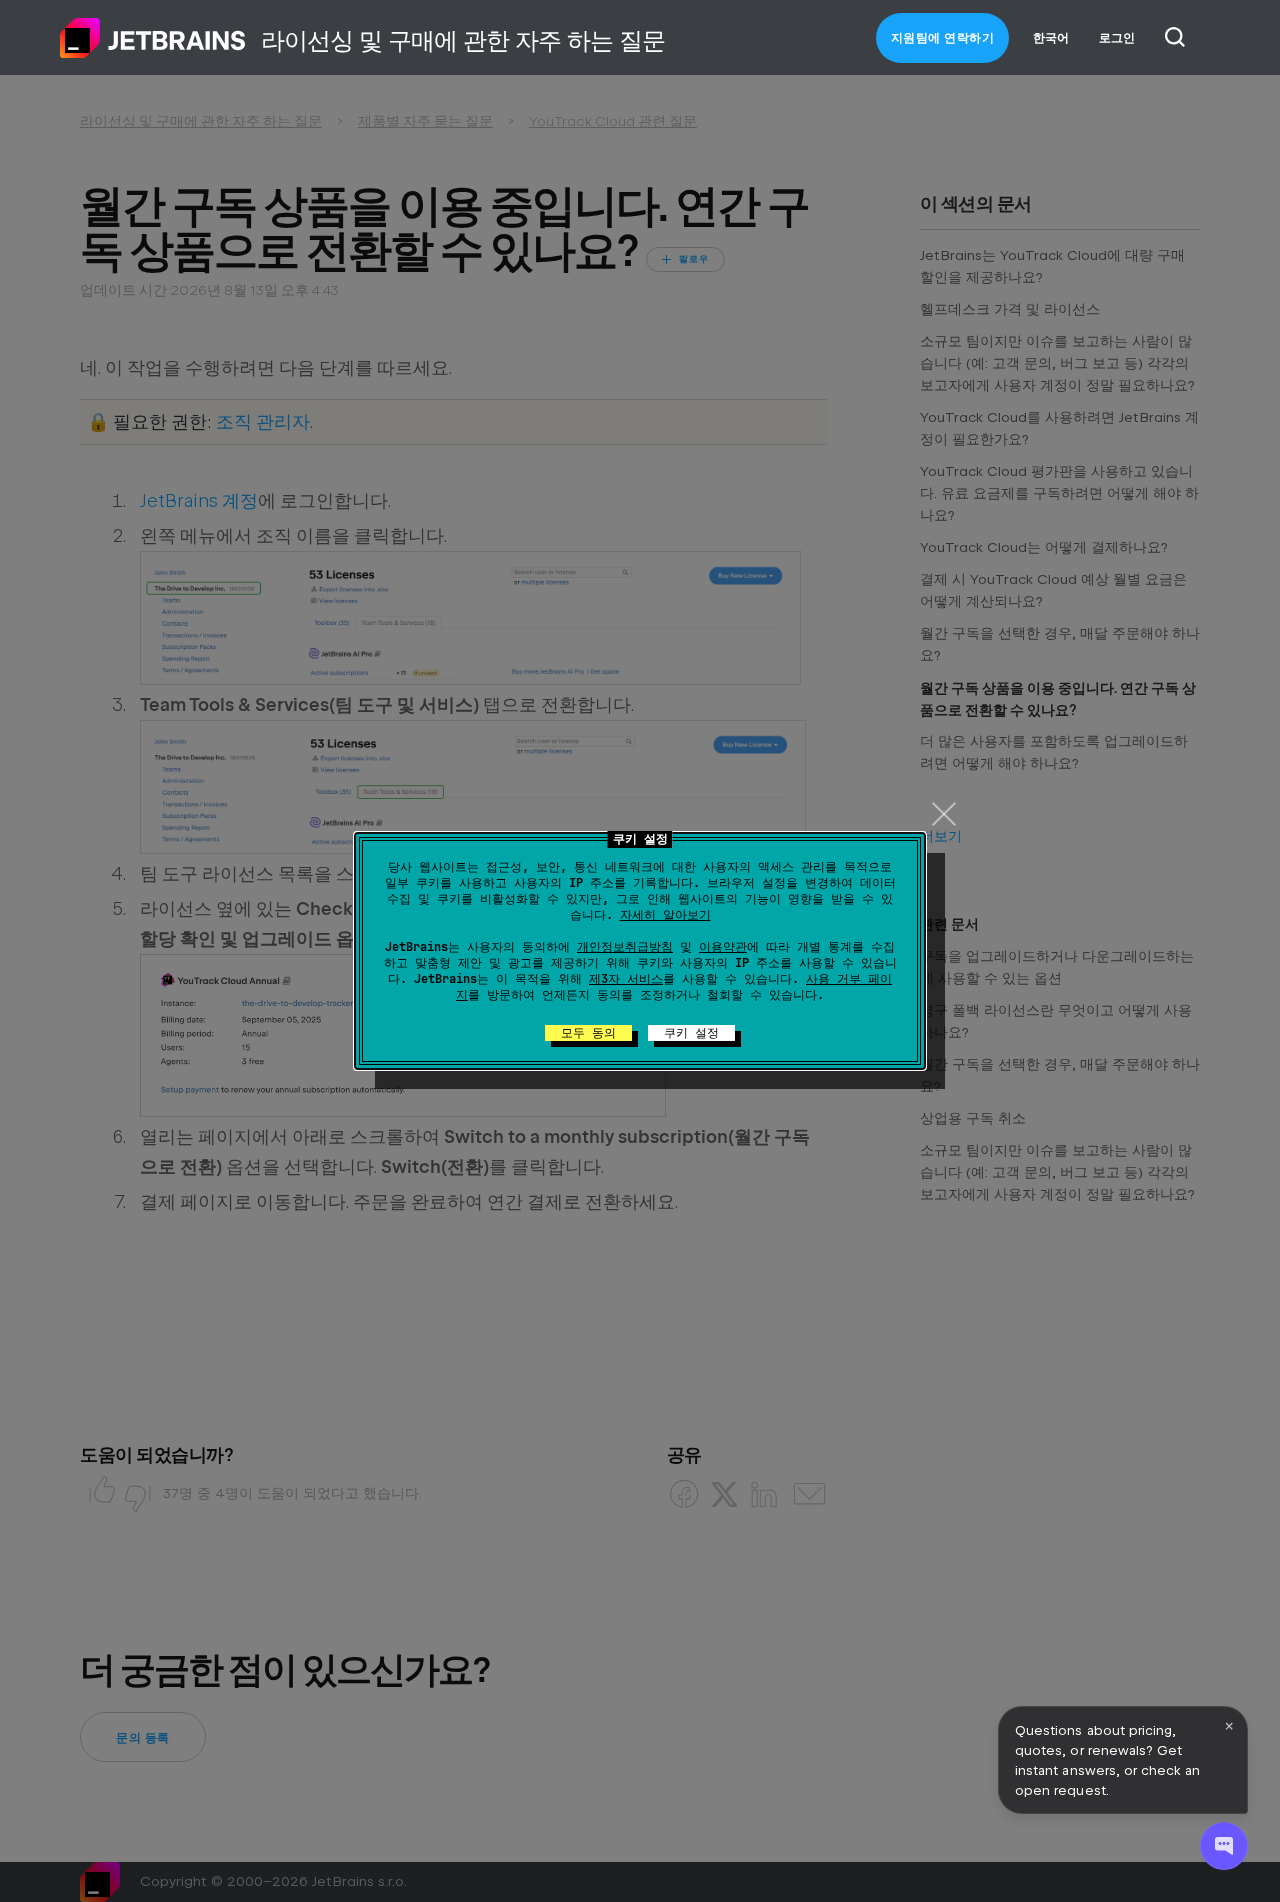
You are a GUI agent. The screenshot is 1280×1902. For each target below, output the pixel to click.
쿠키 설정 (691, 1033)
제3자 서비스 (626, 979)
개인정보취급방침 (625, 947)
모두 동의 (588, 1033)
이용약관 (723, 947)
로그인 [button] (1117, 38)
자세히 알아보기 (665, 915)
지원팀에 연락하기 (943, 38)
